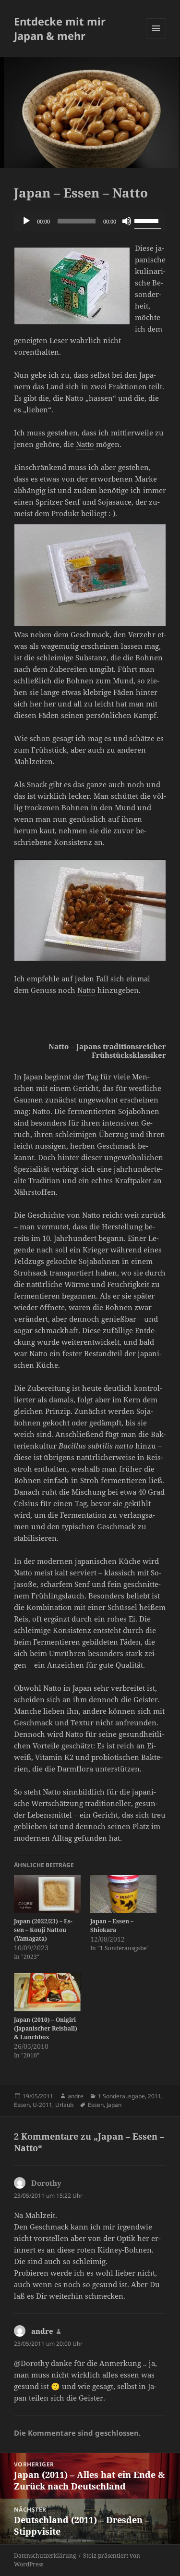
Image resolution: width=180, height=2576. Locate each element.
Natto (74, 398)
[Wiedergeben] (26, 221)
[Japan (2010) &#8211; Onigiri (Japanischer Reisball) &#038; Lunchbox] (47, 1992)
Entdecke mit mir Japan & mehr (60, 28)
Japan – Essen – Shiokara (112, 1926)
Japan (114, 2105)
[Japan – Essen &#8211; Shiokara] (124, 1894)
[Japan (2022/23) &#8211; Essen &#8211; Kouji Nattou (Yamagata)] (47, 1894)
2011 (155, 2096)
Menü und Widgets (156, 38)
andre (76, 2096)
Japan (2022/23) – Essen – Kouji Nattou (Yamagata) (43, 1930)
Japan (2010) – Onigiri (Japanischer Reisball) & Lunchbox (46, 2028)
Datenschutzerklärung (45, 2556)
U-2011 (42, 2105)
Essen (22, 2105)
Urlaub (64, 2105)
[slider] (148, 220)
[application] (90, 221)
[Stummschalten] (127, 221)
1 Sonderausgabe (121, 2096)
